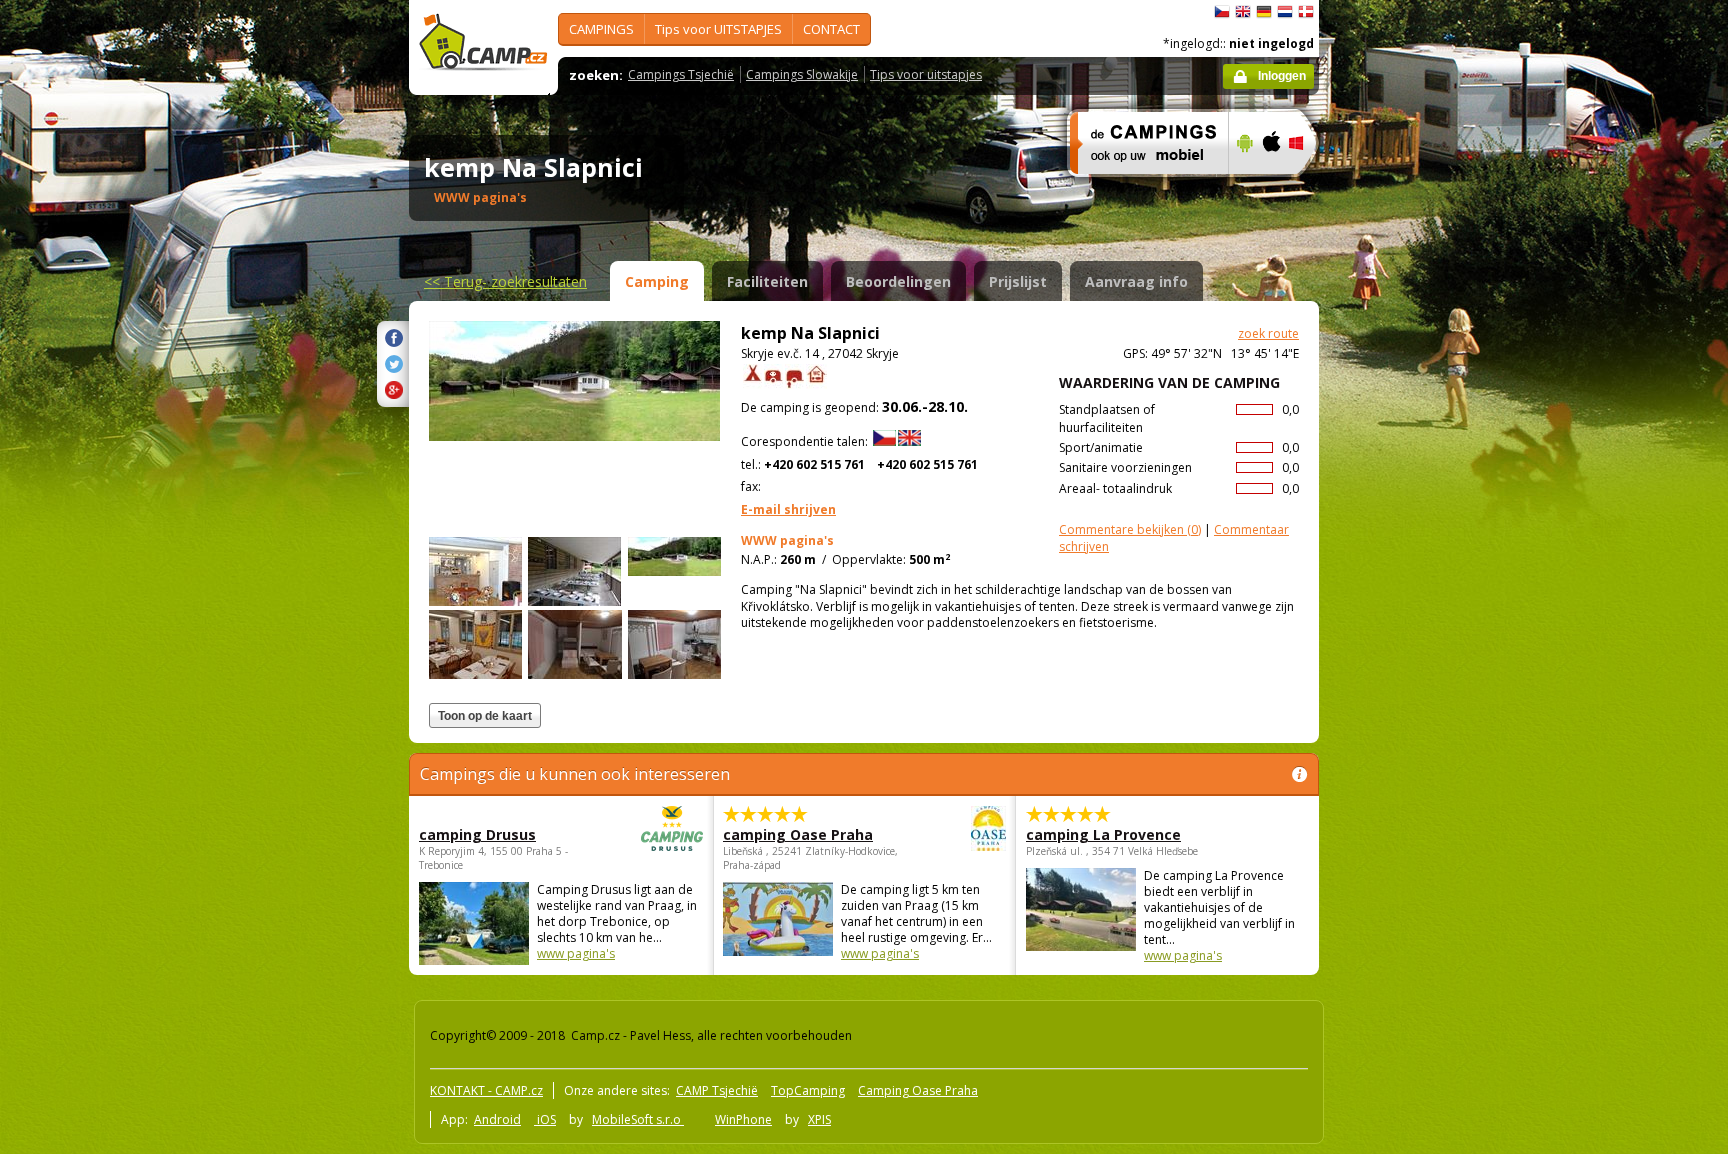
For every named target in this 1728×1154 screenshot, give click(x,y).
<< (505, 281)
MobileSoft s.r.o (638, 1119)
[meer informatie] (1140, 187)
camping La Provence (1103, 834)
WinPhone (743, 1119)
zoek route (1268, 333)
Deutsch (1264, 12)
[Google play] (1242, 187)
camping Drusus (477, 834)
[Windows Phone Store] (1308, 187)
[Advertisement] (1403, 601)
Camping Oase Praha (918, 1090)
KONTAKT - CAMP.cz (486, 1090)
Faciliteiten (767, 281)
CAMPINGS (601, 29)
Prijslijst (1018, 281)
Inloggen (1282, 76)
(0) (1130, 529)
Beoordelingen (898, 281)
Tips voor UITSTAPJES (718, 29)
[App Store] (1270, 187)
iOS (545, 1119)
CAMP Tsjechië (717, 1090)
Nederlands (1285, 12)
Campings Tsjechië (681, 74)
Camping (657, 281)
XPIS (819, 1119)
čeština (1222, 12)
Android (497, 1119)
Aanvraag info (1136, 281)
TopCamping (808, 1090)
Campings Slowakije (802, 74)
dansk (1306, 12)
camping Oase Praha (798, 834)
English (1243, 12)
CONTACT (831, 29)
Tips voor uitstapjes (926, 74)
